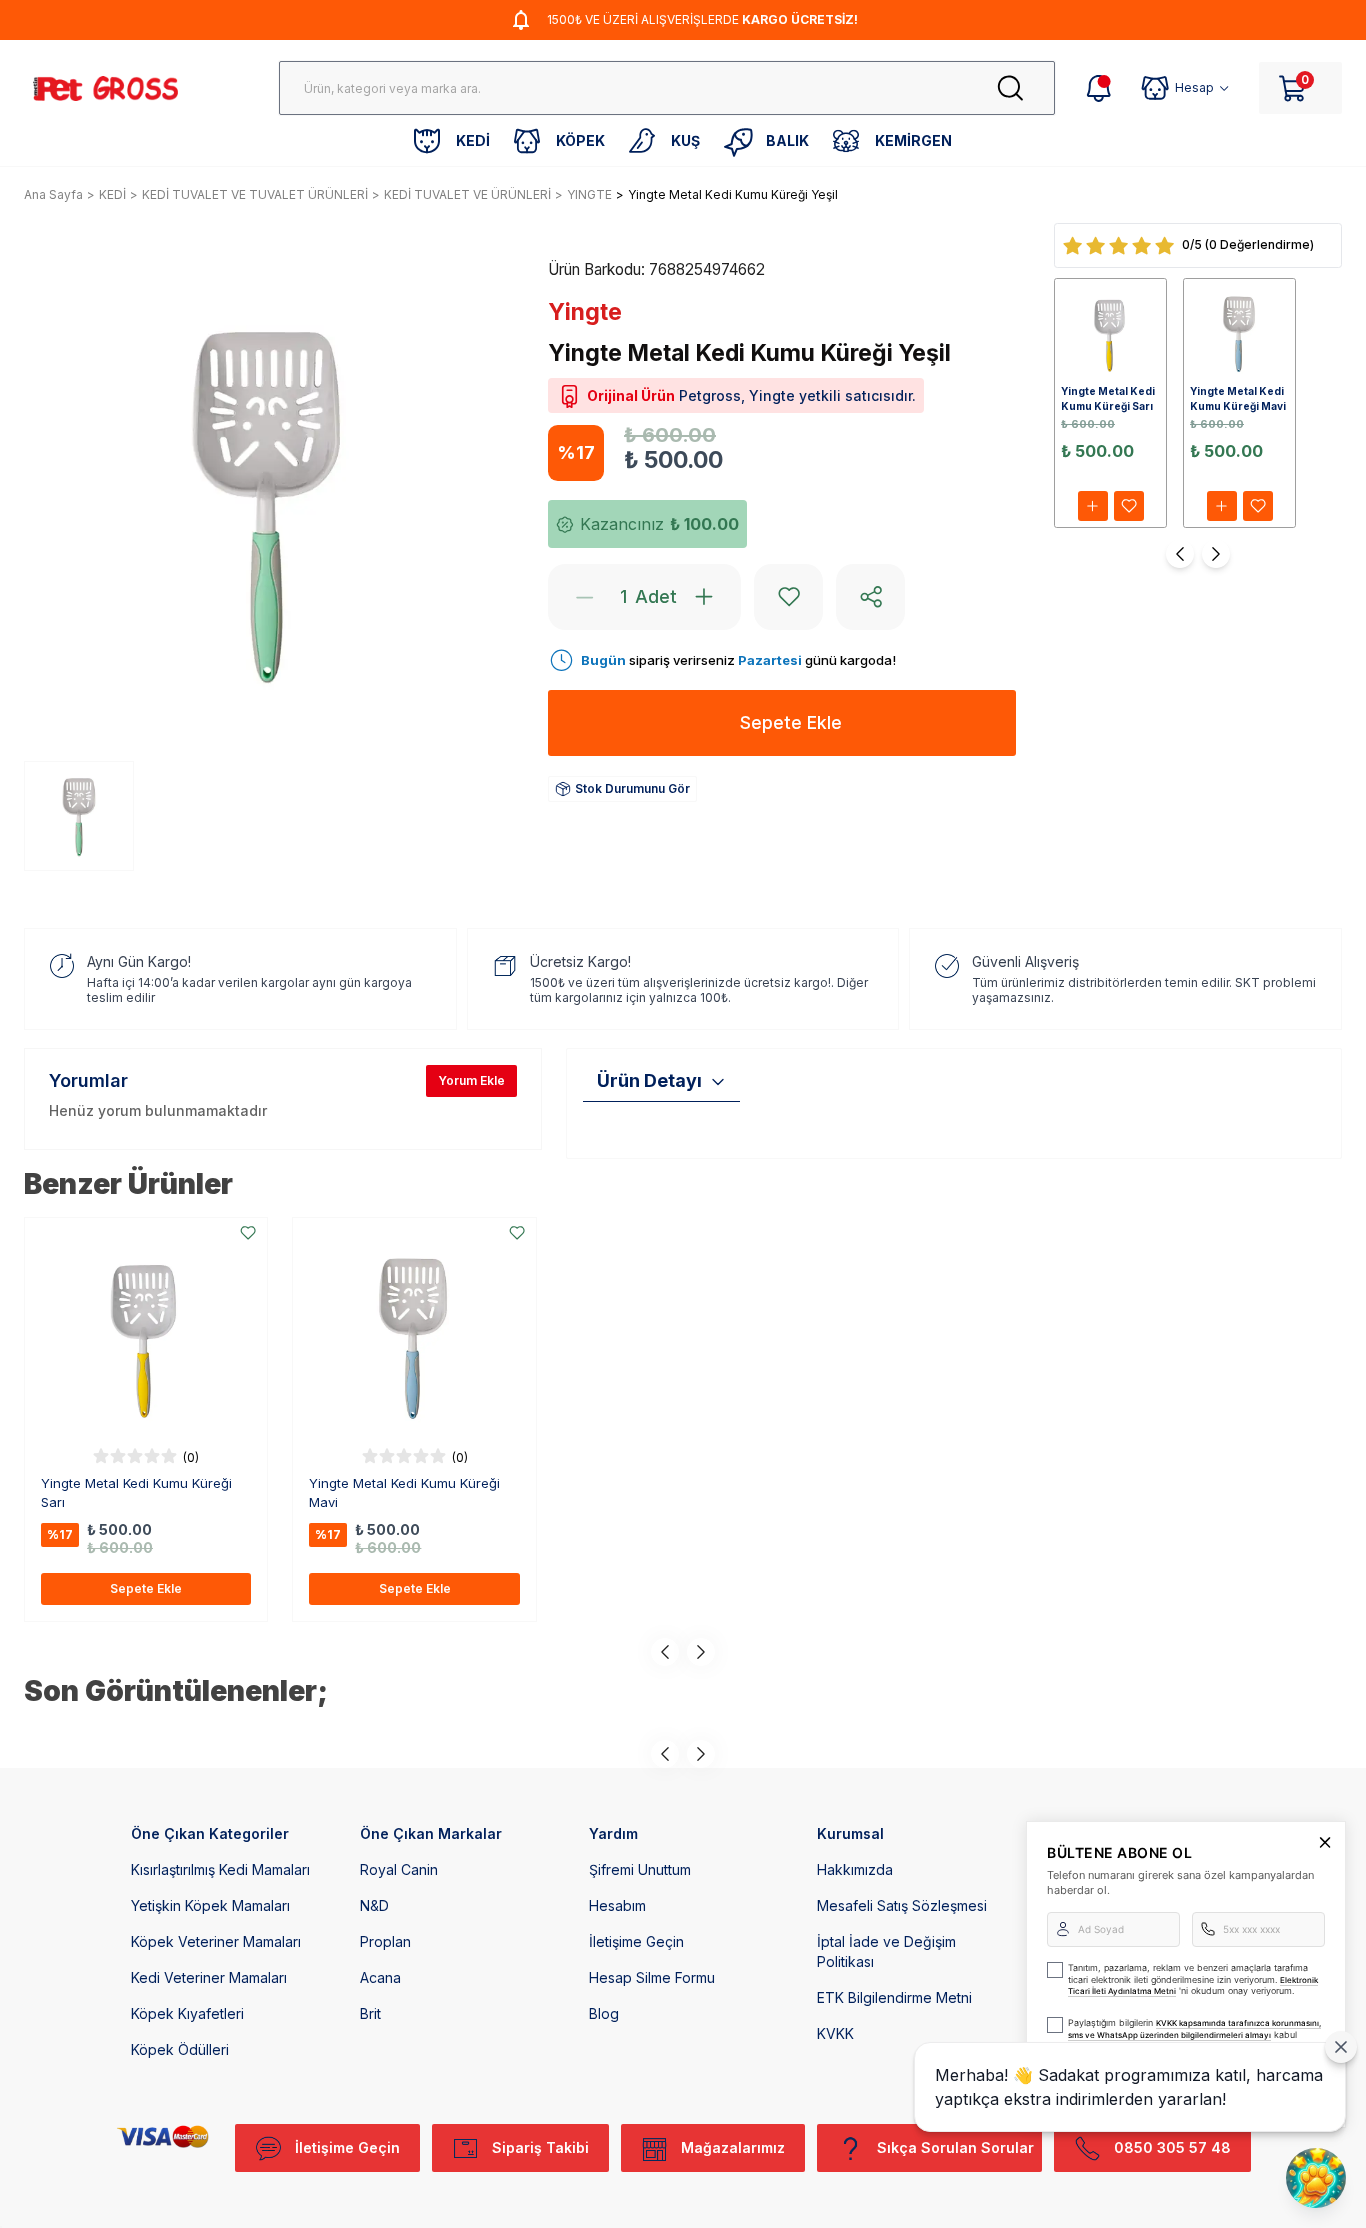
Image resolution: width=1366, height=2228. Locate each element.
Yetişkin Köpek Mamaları (210, 1905)
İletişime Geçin (636, 1941)
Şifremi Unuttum (640, 1869)
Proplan (385, 1941)
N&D (374, 1905)
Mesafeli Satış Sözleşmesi (902, 1905)
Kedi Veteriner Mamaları (209, 1977)
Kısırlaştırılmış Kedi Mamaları (220, 1869)
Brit (370, 2013)
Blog (604, 2013)
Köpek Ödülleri (180, 2049)
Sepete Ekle (146, 1588)
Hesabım (617, 1905)
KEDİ (112, 194)
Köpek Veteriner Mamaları (216, 1941)
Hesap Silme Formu (652, 1977)
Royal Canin (399, 1869)
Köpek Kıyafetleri (187, 2013)
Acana (380, 1977)
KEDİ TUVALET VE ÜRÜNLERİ (467, 194)
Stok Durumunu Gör (632, 788)
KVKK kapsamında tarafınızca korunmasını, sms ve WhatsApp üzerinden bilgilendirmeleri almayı (1194, 2029)
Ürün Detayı (649, 1080)
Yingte (585, 312)
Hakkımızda (855, 1869)
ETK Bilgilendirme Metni (894, 1997)
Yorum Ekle (471, 1080)
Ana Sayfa (53, 194)
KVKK (835, 2033)
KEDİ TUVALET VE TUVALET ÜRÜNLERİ (255, 194)
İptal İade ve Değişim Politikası (886, 1951)
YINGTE (589, 194)
